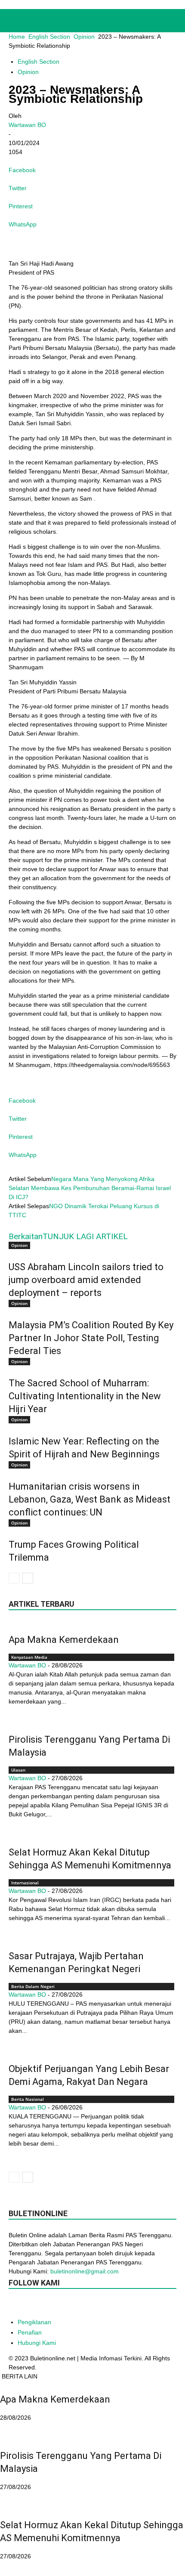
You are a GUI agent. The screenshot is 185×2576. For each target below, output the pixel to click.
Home (17, 37)
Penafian (30, 2332)
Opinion (84, 37)
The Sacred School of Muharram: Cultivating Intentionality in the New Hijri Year (85, 1396)
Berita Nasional (28, 2099)
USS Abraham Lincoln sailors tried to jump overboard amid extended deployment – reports (86, 1280)
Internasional (25, 1883)
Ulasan (18, 1770)
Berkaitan (26, 1236)
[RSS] (85, 2306)
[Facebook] (16, 2306)
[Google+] (34, 2306)
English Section (49, 37)
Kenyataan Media (29, 1657)
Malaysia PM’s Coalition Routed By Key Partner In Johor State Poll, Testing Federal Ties (91, 1338)
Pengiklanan (34, 2322)
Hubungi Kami (37, 2343)
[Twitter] (102, 2306)
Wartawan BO (27, 125)
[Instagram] (51, 2305)
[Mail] (68, 2306)
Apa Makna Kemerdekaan (64, 1640)
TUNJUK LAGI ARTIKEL (85, 1236)
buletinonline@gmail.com (85, 2271)
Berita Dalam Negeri (33, 1986)
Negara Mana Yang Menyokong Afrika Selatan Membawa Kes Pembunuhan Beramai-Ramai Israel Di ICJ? (90, 1188)
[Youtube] (120, 2306)
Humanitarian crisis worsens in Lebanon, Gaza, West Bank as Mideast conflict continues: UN (89, 1499)
